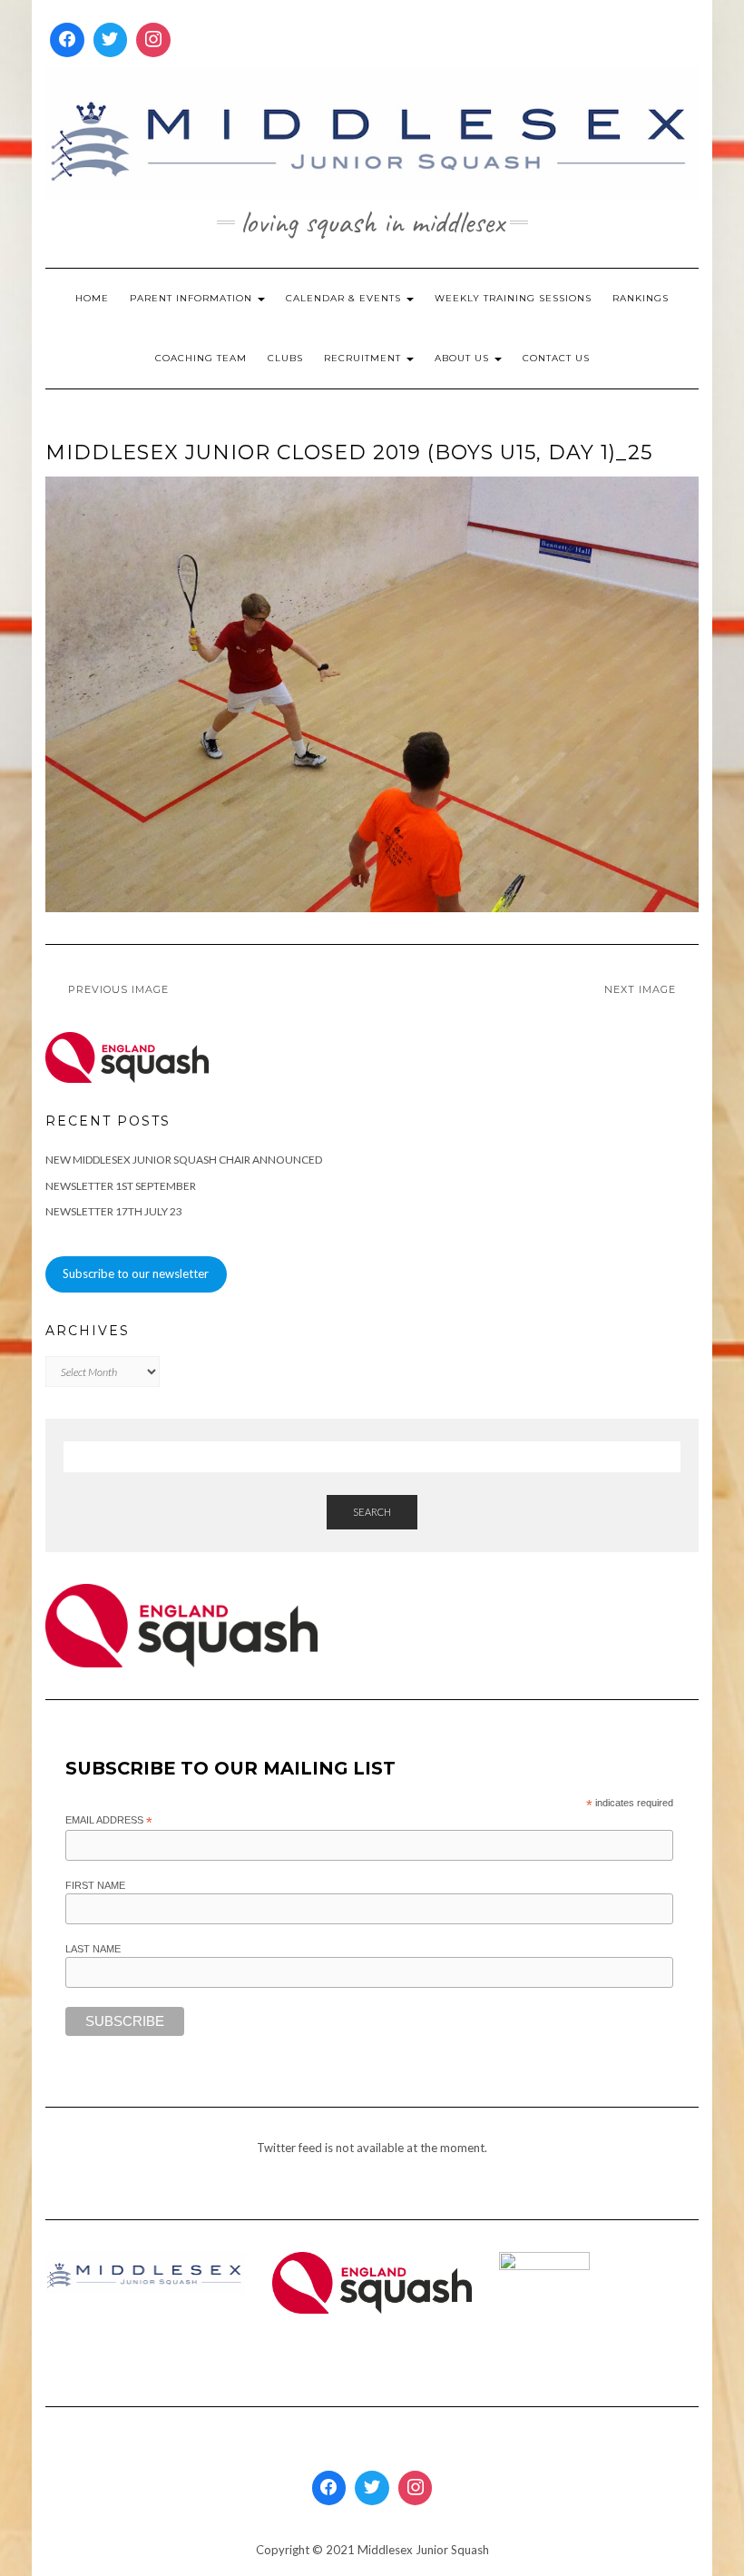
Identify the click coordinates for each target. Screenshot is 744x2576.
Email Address (109, 1821)
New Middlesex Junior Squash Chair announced (184, 1160)
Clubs (285, 358)
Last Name (93, 1949)
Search (372, 1512)
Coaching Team (201, 358)
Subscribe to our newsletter (136, 1273)
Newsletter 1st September (121, 1186)
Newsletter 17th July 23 (114, 1211)
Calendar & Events (345, 298)
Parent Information (193, 298)
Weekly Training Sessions (513, 298)
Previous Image (118, 989)
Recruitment (364, 358)
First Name (95, 1885)
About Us (464, 358)
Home (92, 298)
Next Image (640, 989)
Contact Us (556, 358)
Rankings (641, 298)
